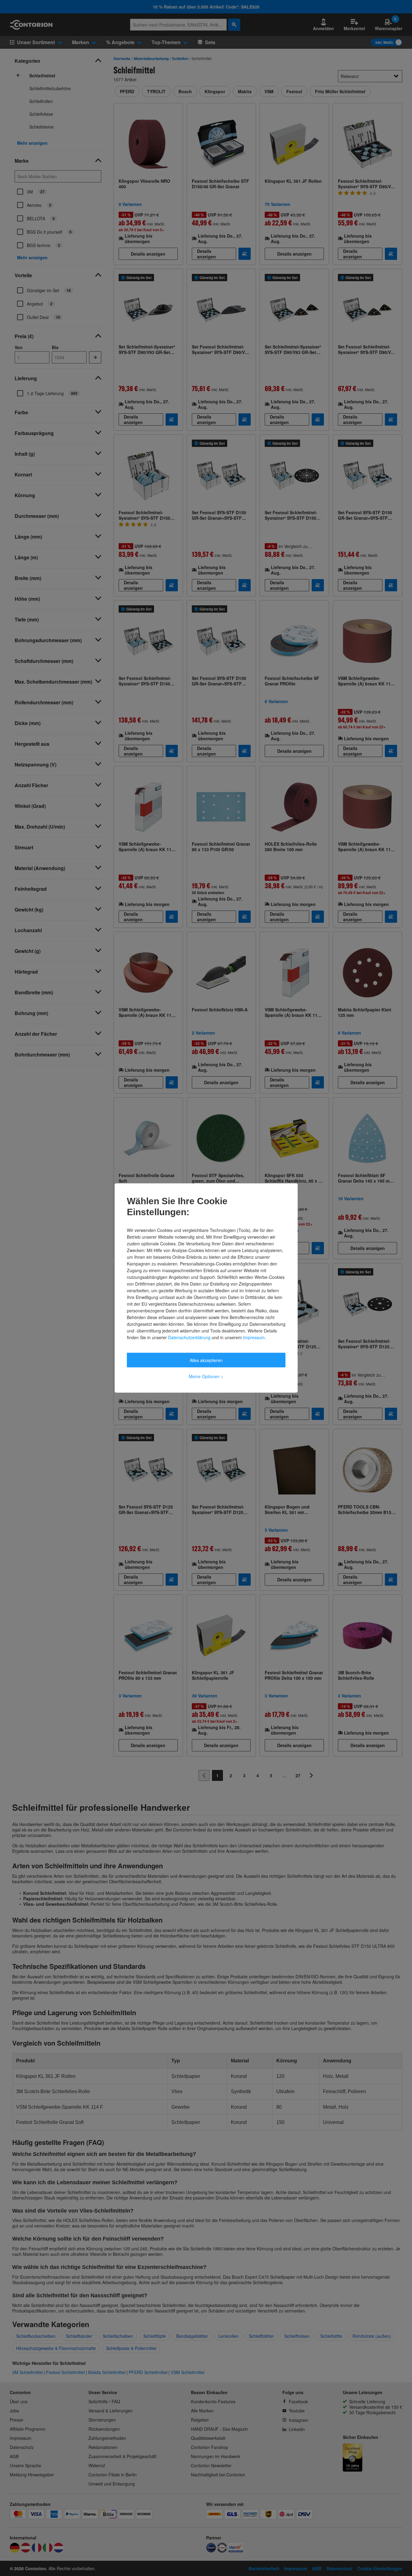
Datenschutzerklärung (189, 1337)
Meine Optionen (206, 1376)
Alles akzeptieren (206, 1360)
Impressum (254, 1337)
